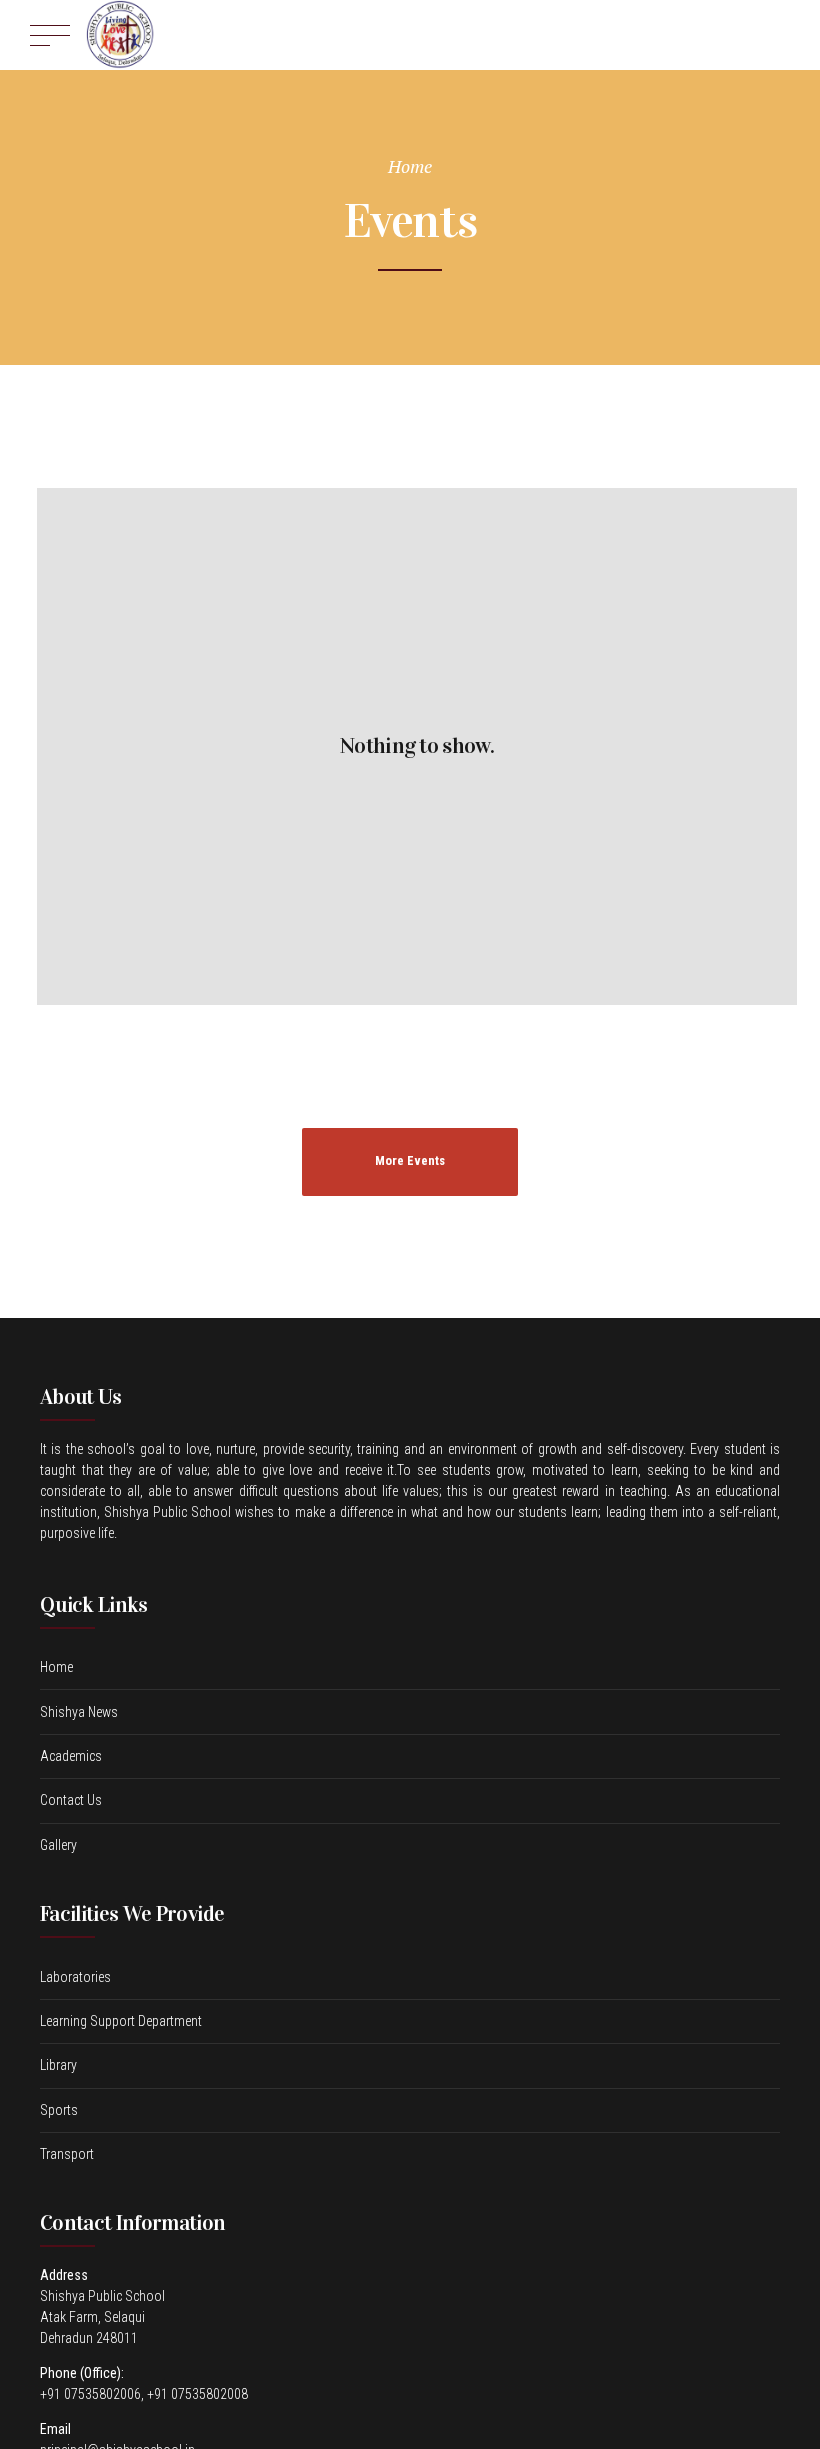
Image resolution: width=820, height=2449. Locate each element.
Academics (71, 1756)
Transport (67, 2154)
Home (410, 166)
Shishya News (79, 1712)
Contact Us (71, 1800)
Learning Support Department (121, 2021)
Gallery (58, 1845)
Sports (59, 2110)
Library (58, 2065)
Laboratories (75, 1977)
